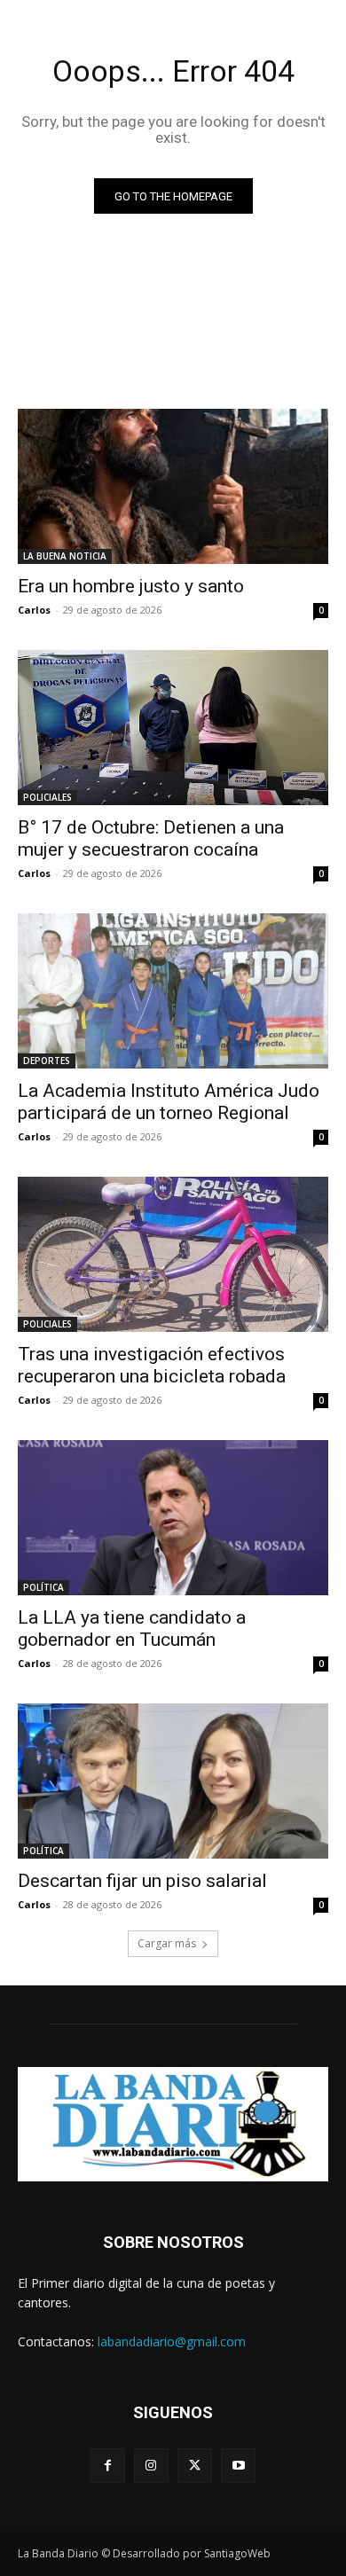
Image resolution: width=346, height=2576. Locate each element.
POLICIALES (47, 797)
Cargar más (167, 1943)
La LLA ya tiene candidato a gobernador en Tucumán (132, 1629)
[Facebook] (108, 2466)
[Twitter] (195, 2466)
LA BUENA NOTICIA (65, 556)
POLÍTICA (43, 1587)
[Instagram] (151, 2466)
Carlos (34, 610)
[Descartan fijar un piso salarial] (173, 1781)
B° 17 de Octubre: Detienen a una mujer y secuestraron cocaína (151, 838)
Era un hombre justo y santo (131, 586)
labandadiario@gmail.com (172, 2341)
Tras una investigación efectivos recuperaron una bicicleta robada (152, 1365)
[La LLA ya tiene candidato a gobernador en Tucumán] (173, 1518)
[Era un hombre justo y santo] (173, 486)
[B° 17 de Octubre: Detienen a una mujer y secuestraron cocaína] (173, 728)
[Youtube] (238, 2466)
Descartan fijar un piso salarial (142, 1881)
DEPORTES (47, 1061)
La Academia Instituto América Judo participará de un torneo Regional (169, 1102)
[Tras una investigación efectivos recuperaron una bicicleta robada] (173, 1254)
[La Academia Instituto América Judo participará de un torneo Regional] (173, 991)
